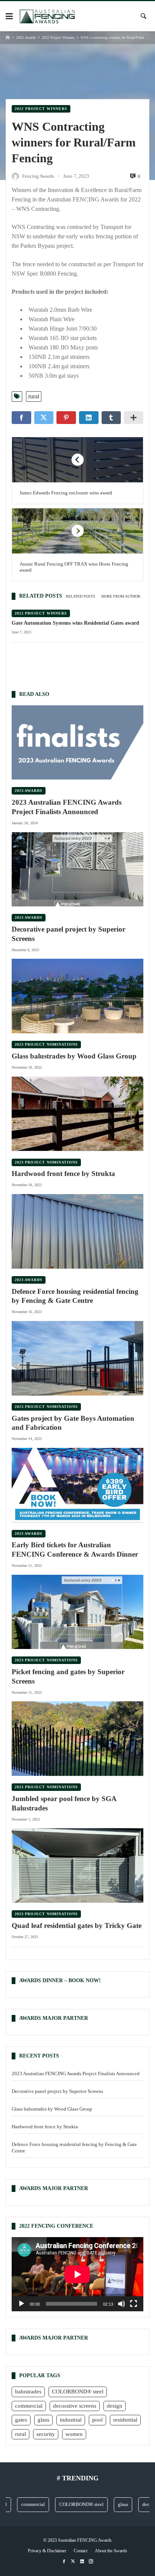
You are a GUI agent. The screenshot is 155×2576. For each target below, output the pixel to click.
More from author (121, 596)
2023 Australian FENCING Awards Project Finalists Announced (67, 807)
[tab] (81, 596)
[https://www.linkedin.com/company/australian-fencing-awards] (82, 2562)
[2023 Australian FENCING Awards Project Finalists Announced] (77, 743)
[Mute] (122, 2304)
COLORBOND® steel (78, 2391)
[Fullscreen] (134, 2304)
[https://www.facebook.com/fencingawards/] (64, 2562)
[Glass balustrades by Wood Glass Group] (77, 996)
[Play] (21, 2304)
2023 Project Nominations (46, 1044)
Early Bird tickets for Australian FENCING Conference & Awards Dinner (75, 1550)
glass (43, 2420)
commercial (29, 2406)
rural (34, 396)
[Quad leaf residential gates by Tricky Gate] (77, 1866)
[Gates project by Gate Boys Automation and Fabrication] (77, 1358)
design (115, 2406)
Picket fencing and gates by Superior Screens (68, 1676)
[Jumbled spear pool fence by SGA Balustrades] (77, 1739)
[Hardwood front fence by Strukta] (77, 1114)
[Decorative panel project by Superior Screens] (77, 869)
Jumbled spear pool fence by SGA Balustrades (64, 1803)
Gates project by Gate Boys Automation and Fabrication (73, 1423)
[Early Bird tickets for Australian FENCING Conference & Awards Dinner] (77, 1485)
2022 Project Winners (58, 37)
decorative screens (75, 2406)
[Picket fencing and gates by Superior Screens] (77, 1612)
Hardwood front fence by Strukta (63, 1174)
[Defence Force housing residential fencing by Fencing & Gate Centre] (77, 1231)
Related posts (81, 596)
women (74, 2434)
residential (125, 2420)
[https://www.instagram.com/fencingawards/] (91, 2562)
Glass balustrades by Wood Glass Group (74, 1056)
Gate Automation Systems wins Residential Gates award (75, 623)
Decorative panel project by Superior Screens (68, 934)
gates (21, 2420)
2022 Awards (26, 37)
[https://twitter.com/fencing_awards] (73, 2562)
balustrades (28, 2391)
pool (97, 2420)
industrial (71, 2420)
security (46, 2434)
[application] (77, 2274)
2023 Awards (29, 791)
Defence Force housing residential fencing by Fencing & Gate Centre (75, 1296)
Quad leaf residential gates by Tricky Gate (77, 1926)
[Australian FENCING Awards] (47, 16)
